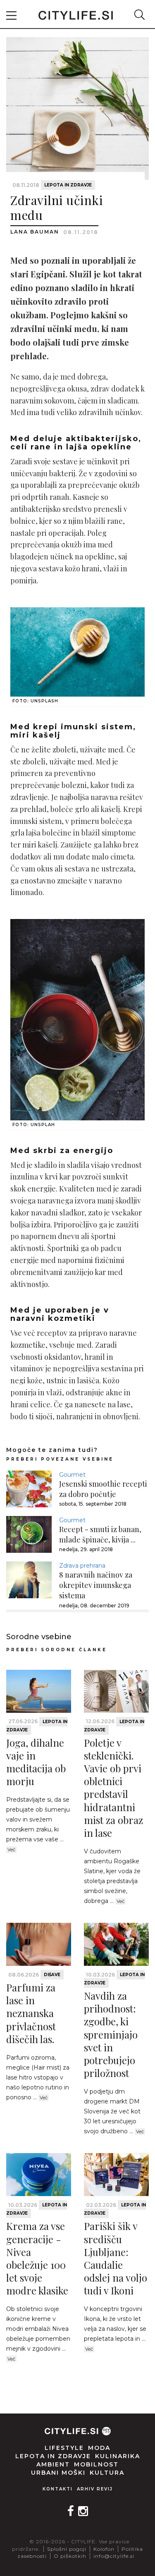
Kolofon (104, 2549)
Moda (99, 2448)
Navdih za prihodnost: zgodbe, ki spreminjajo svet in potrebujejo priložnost (111, 2034)
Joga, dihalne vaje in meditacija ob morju (36, 1762)
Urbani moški (58, 2473)
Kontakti (58, 2489)
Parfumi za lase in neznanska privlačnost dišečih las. (31, 2013)
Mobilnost (96, 2464)
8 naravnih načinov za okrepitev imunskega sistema (96, 1585)
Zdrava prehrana (82, 1566)
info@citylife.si (114, 2556)
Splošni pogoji (67, 2549)
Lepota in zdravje (68, 185)
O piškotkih (70, 2556)
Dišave (52, 1975)
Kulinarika (118, 2456)
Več (11, 1850)
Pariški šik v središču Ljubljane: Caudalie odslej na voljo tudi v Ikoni (116, 2258)
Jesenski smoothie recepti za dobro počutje (103, 1489)
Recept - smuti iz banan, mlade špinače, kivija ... (100, 1534)
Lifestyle (64, 2448)
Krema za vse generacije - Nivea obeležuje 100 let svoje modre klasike (37, 2258)
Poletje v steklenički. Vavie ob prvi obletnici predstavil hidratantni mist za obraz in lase (113, 1788)
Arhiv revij (95, 2489)
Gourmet (72, 1475)
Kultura (107, 2473)
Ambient (53, 2464)
